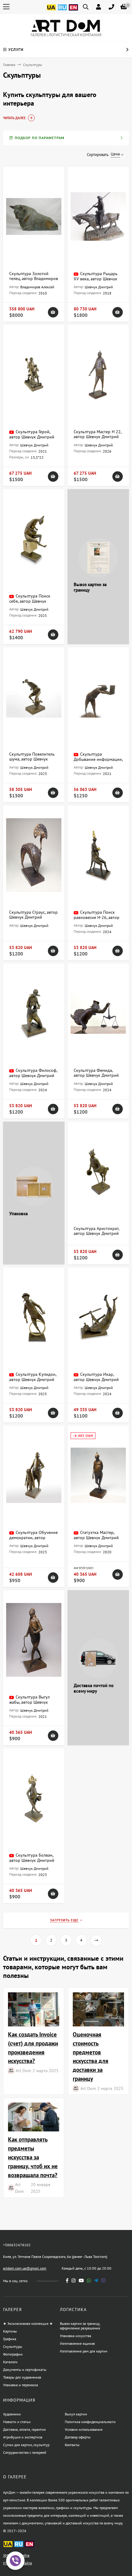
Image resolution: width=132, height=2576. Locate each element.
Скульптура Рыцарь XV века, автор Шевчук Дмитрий (96, 279)
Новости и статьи (17, 2422)
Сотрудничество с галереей (25, 2452)
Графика (10, 2339)
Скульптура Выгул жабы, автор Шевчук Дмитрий (29, 1702)
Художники (12, 2414)
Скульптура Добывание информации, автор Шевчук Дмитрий (98, 759)
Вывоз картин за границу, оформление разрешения (80, 2326)
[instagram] (74, 2280)
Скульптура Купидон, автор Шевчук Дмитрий (33, 1377)
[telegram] (96, 2280)
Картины (10, 2331)
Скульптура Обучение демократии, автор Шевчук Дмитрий (33, 1537)
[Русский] (62, 11)
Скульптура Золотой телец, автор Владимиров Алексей (34, 278)
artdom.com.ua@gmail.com (25, 2268)
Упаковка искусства (76, 2336)
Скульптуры (13, 2346)
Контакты (72, 2445)
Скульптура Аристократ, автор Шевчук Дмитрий (96, 1231)
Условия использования (84, 2429)
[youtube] (81, 2280)
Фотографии (13, 2354)
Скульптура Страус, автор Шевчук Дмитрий (33, 915)
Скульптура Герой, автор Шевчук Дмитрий (32, 434)
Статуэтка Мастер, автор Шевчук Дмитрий (96, 1535)
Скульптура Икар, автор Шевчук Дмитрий (96, 1377)
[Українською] (51, 11)
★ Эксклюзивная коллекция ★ (28, 2323)
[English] (73, 11)
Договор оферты (78, 2437)
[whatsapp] (89, 2280)
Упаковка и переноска (21, 2385)
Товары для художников (22, 2377)
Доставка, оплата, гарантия (24, 2429)
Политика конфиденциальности (90, 2422)
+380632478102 (17, 2245)
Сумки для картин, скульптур (26, 2445)
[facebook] (67, 2280)
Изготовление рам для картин (83, 2351)
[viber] (103, 2280)
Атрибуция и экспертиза (23, 2437)
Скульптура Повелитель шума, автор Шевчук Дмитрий (32, 759)
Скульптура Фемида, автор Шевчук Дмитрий (96, 1073)
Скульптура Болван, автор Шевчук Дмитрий (32, 1858)
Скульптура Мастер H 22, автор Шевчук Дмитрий (97, 434)
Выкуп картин (76, 2414)
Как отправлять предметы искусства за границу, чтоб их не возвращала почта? (33, 2157)
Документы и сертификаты (25, 2370)
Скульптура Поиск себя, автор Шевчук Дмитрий (30, 601)
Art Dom (23, 2070)
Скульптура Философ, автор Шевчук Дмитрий (33, 1073)
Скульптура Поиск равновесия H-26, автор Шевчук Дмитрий (97, 917)
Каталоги (10, 2362)
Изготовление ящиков (77, 2343)
